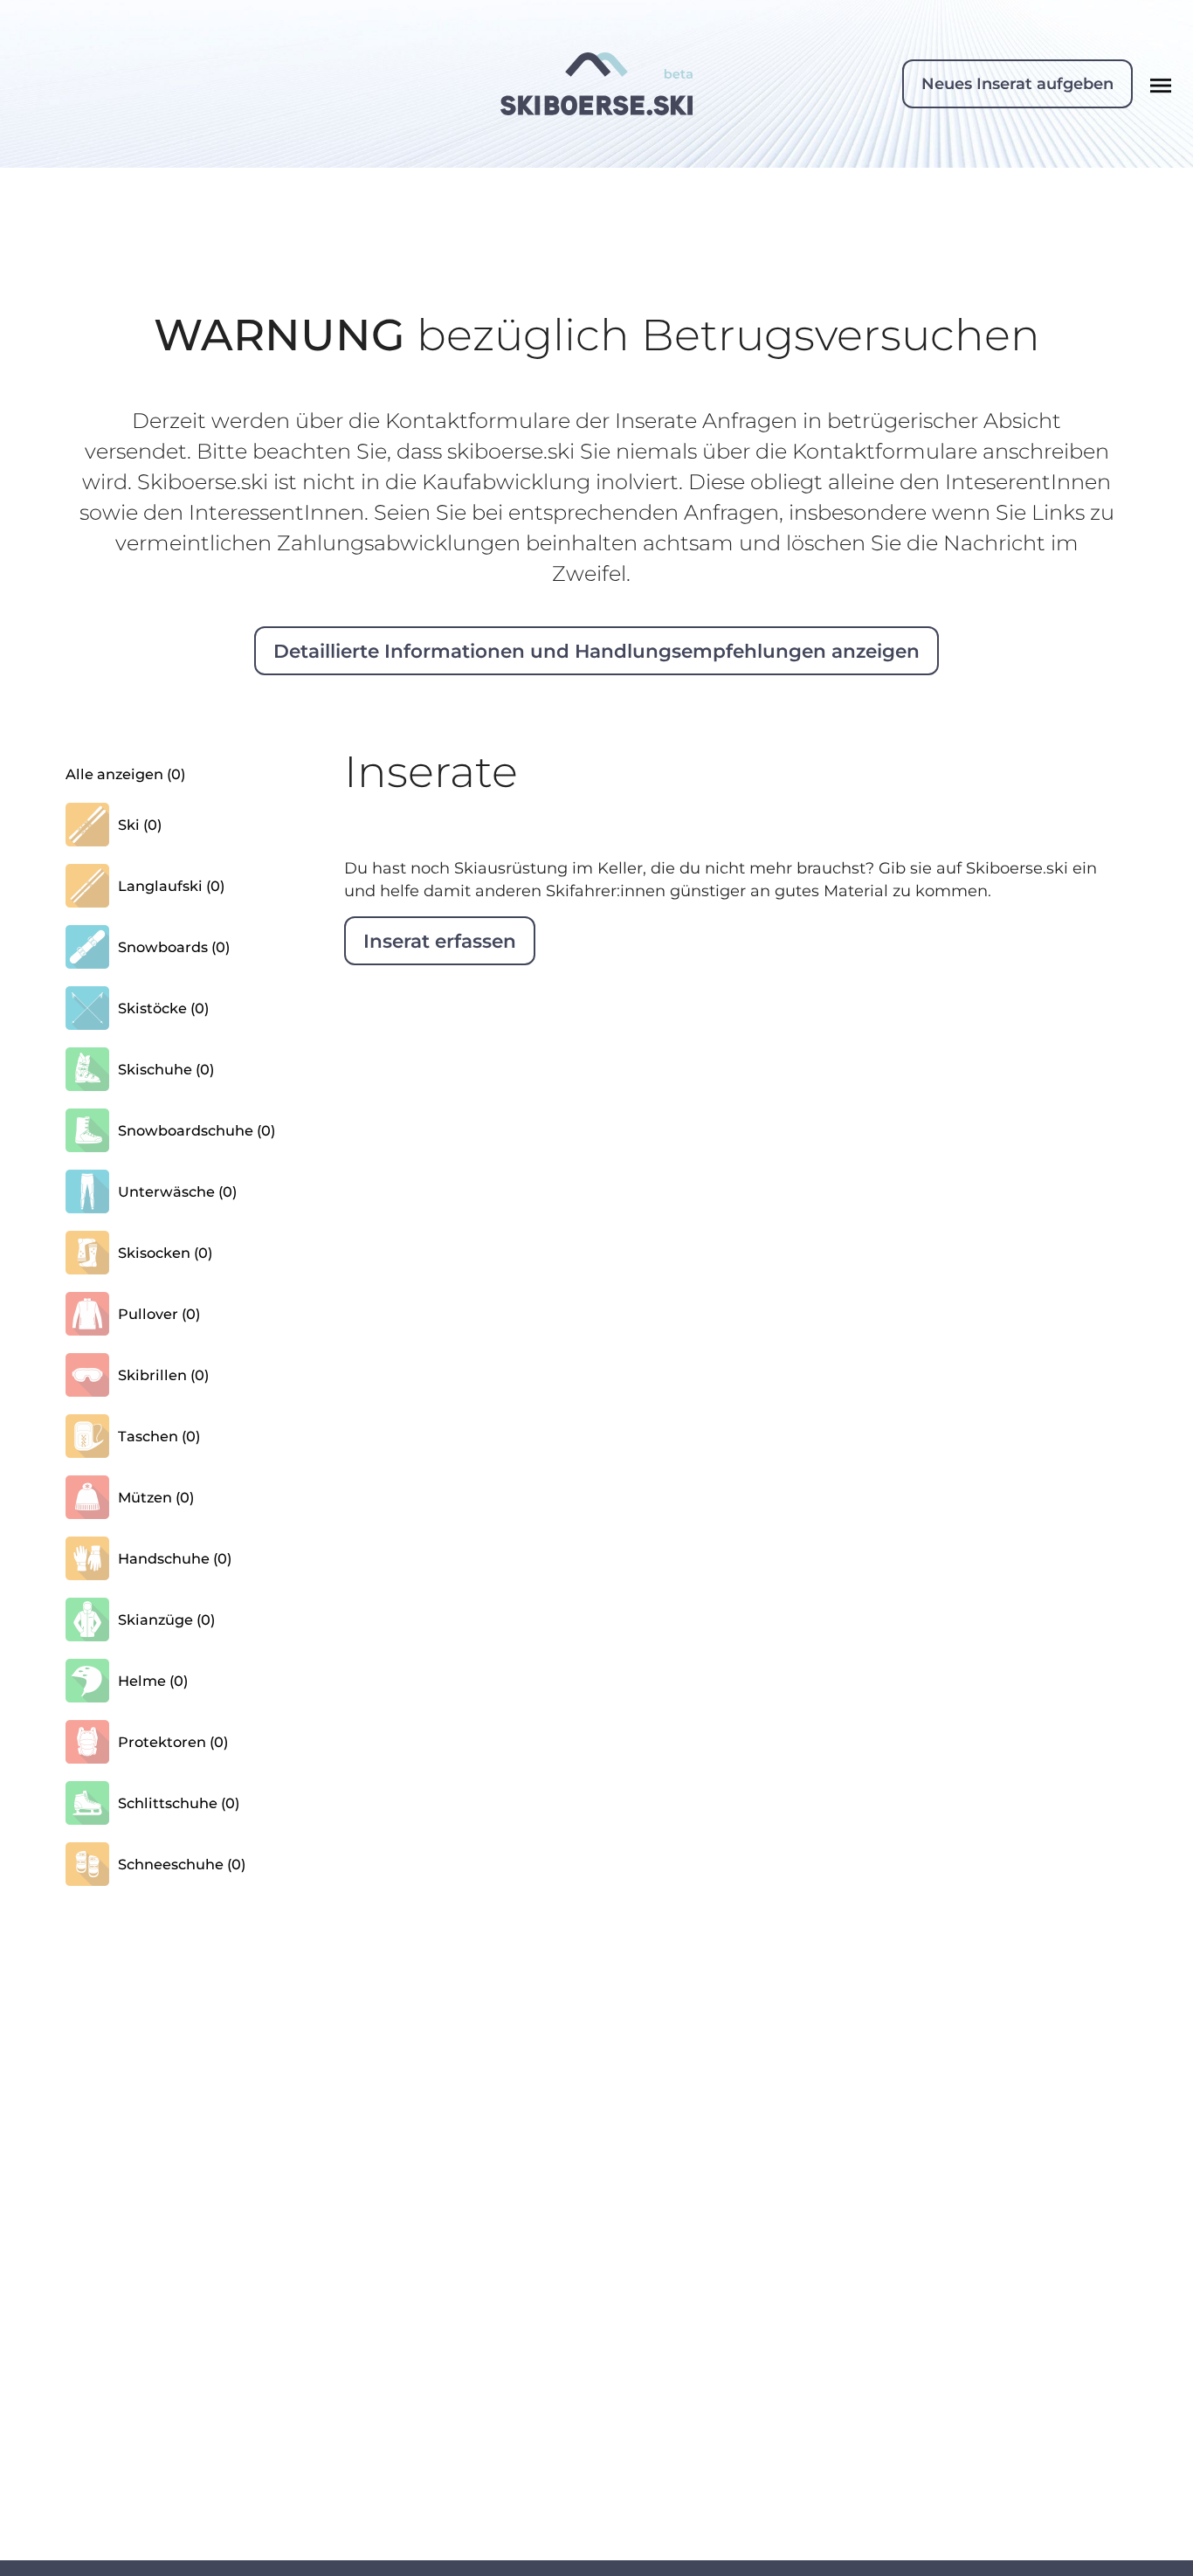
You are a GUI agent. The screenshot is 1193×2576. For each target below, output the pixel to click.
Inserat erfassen (440, 941)
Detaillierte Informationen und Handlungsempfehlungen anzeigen (596, 651)
